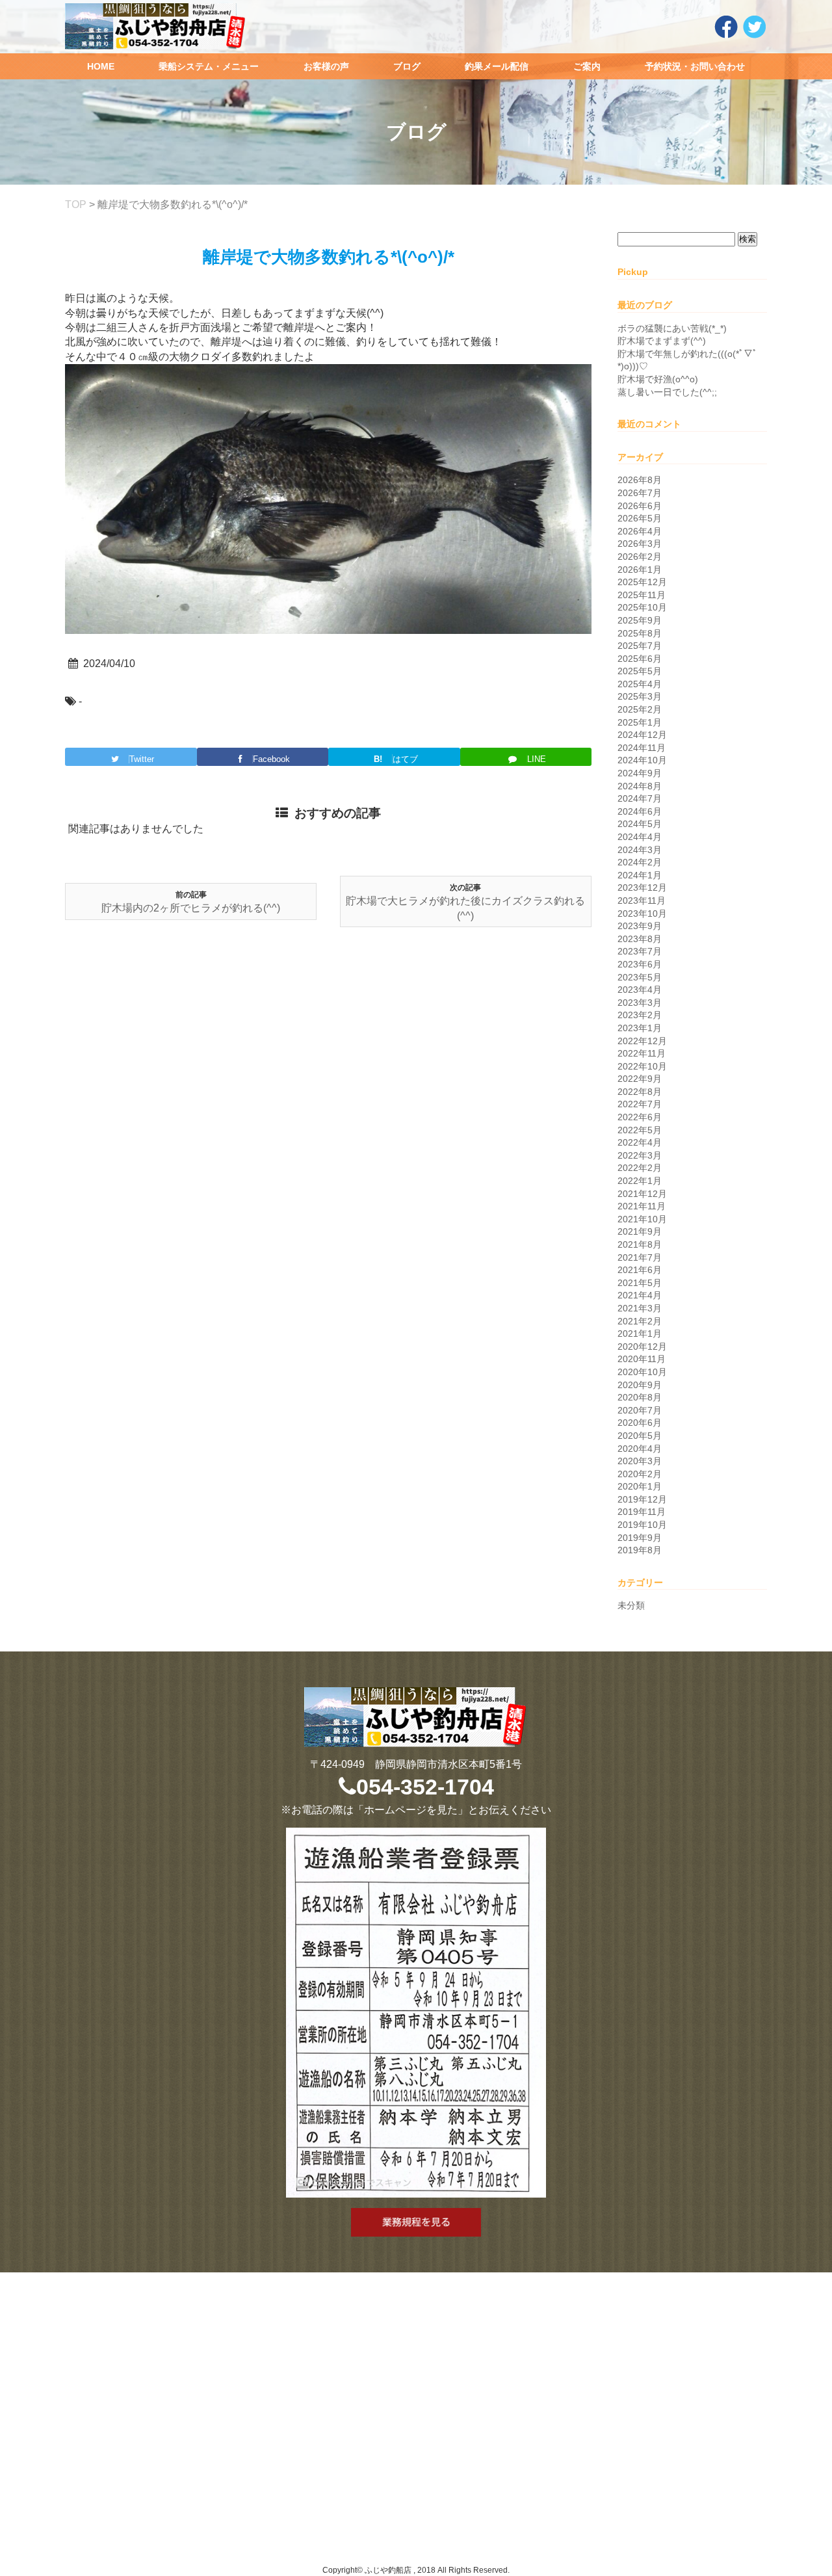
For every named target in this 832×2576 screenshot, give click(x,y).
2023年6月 (640, 964)
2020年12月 (642, 1347)
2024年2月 (640, 862)
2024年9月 (640, 773)
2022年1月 (640, 1181)
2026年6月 (640, 506)
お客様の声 (326, 66)
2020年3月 (640, 1461)
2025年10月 (642, 607)
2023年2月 (640, 1015)
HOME (101, 66)
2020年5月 (640, 1436)
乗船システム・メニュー (209, 66)
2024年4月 (640, 837)
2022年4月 (640, 1142)
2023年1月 (640, 1028)
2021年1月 (640, 1334)
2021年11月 (642, 1206)
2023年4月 (640, 990)
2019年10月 (642, 1525)
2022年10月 (642, 1066)
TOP (76, 204)
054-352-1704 (425, 1787)
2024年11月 (642, 748)
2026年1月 (640, 570)
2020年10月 (642, 1372)
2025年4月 (640, 684)
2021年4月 (640, 1295)
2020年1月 (640, 1486)
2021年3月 (640, 1308)
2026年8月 (640, 480)
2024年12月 (642, 735)
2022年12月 (642, 1041)
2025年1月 (640, 722)
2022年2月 (640, 1168)
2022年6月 (640, 1117)
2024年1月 (640, 875)
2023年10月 (642, 913)
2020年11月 (642, 1359)
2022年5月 (640, 1130)
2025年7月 (640, 646)
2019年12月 (642, 1499)
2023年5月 (640, 977)
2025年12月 (642, 582)
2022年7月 (640, 1104)
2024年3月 (640, 850)
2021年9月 (640, 1231)
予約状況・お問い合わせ (695, 66)
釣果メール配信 (497, 66)
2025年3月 (640, 696)
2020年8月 (640, 1397)
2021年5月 (640, 1283)
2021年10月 (642, 1219)
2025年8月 (640, 633)
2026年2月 (640, 557)
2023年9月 (640, 926)
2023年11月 (642, 900)
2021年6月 (640, 1270)
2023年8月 (640, 939)
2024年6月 (640, 811)
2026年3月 (640, 544)
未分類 (631, 1605)
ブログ (407, 66)
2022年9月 (640, 1079)
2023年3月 (640, 1003)
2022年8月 (640, 1092)
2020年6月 (640, 1423)
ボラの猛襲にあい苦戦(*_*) (672, 328)
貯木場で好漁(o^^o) (658, 379)
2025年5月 (640, 671)
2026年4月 (640, 531)
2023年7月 (640, 951)
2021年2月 (640, 1321)
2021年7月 (640, 1257)
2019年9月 (640, 1538)
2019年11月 (642, 1512)
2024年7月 (640, 798)
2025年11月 (642, 595)
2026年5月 (640, 518)
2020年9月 (640, 1385)
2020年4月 (640, 1449)
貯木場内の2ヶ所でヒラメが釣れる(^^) (191, 908)
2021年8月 (640, 1244)
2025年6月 (640, 659)
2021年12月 (642, 1194)
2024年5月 (640, 824)
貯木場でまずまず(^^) (662, 341)
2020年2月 (640, 1474)
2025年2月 (640, 709)
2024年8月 (640, 786)
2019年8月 (640, 1550)
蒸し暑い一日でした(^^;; (667, 392)
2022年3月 (640, 1155)
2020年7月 (640, 1410)
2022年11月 (642, 1053)
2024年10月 (642, 760)
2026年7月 (640, 493)
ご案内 (587, 66)
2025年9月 (640, 620)
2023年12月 (642, 887)
